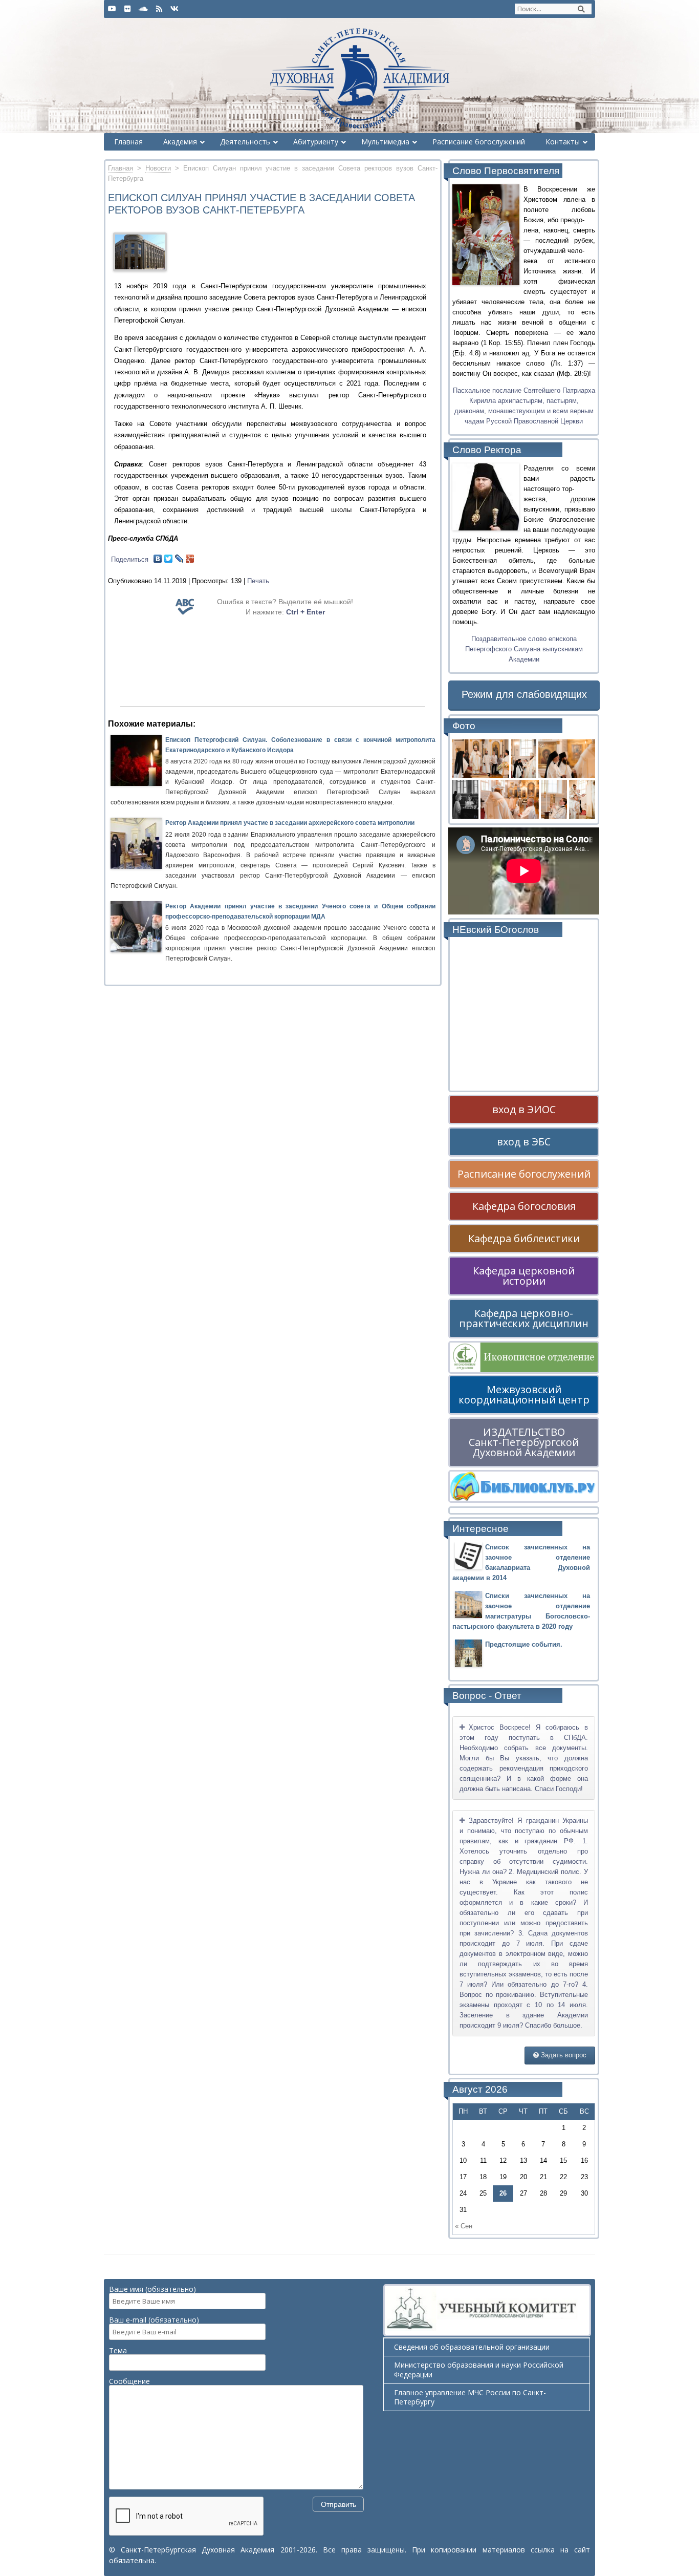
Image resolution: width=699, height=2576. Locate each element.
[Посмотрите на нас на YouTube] (112, 9)
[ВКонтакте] (158, 559)
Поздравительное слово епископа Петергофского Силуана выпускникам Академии (524, 649)
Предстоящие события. (524, 1644)
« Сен (464, 2226)
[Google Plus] (190, 559)
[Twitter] (169, 559)
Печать (258, 581)
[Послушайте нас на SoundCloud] (143, 9)
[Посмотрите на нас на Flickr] (127, 9)
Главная (121, 168)
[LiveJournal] (179, 559)
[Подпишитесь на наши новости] (159, 9)
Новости (158, 168)
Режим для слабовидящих (524, 694)
